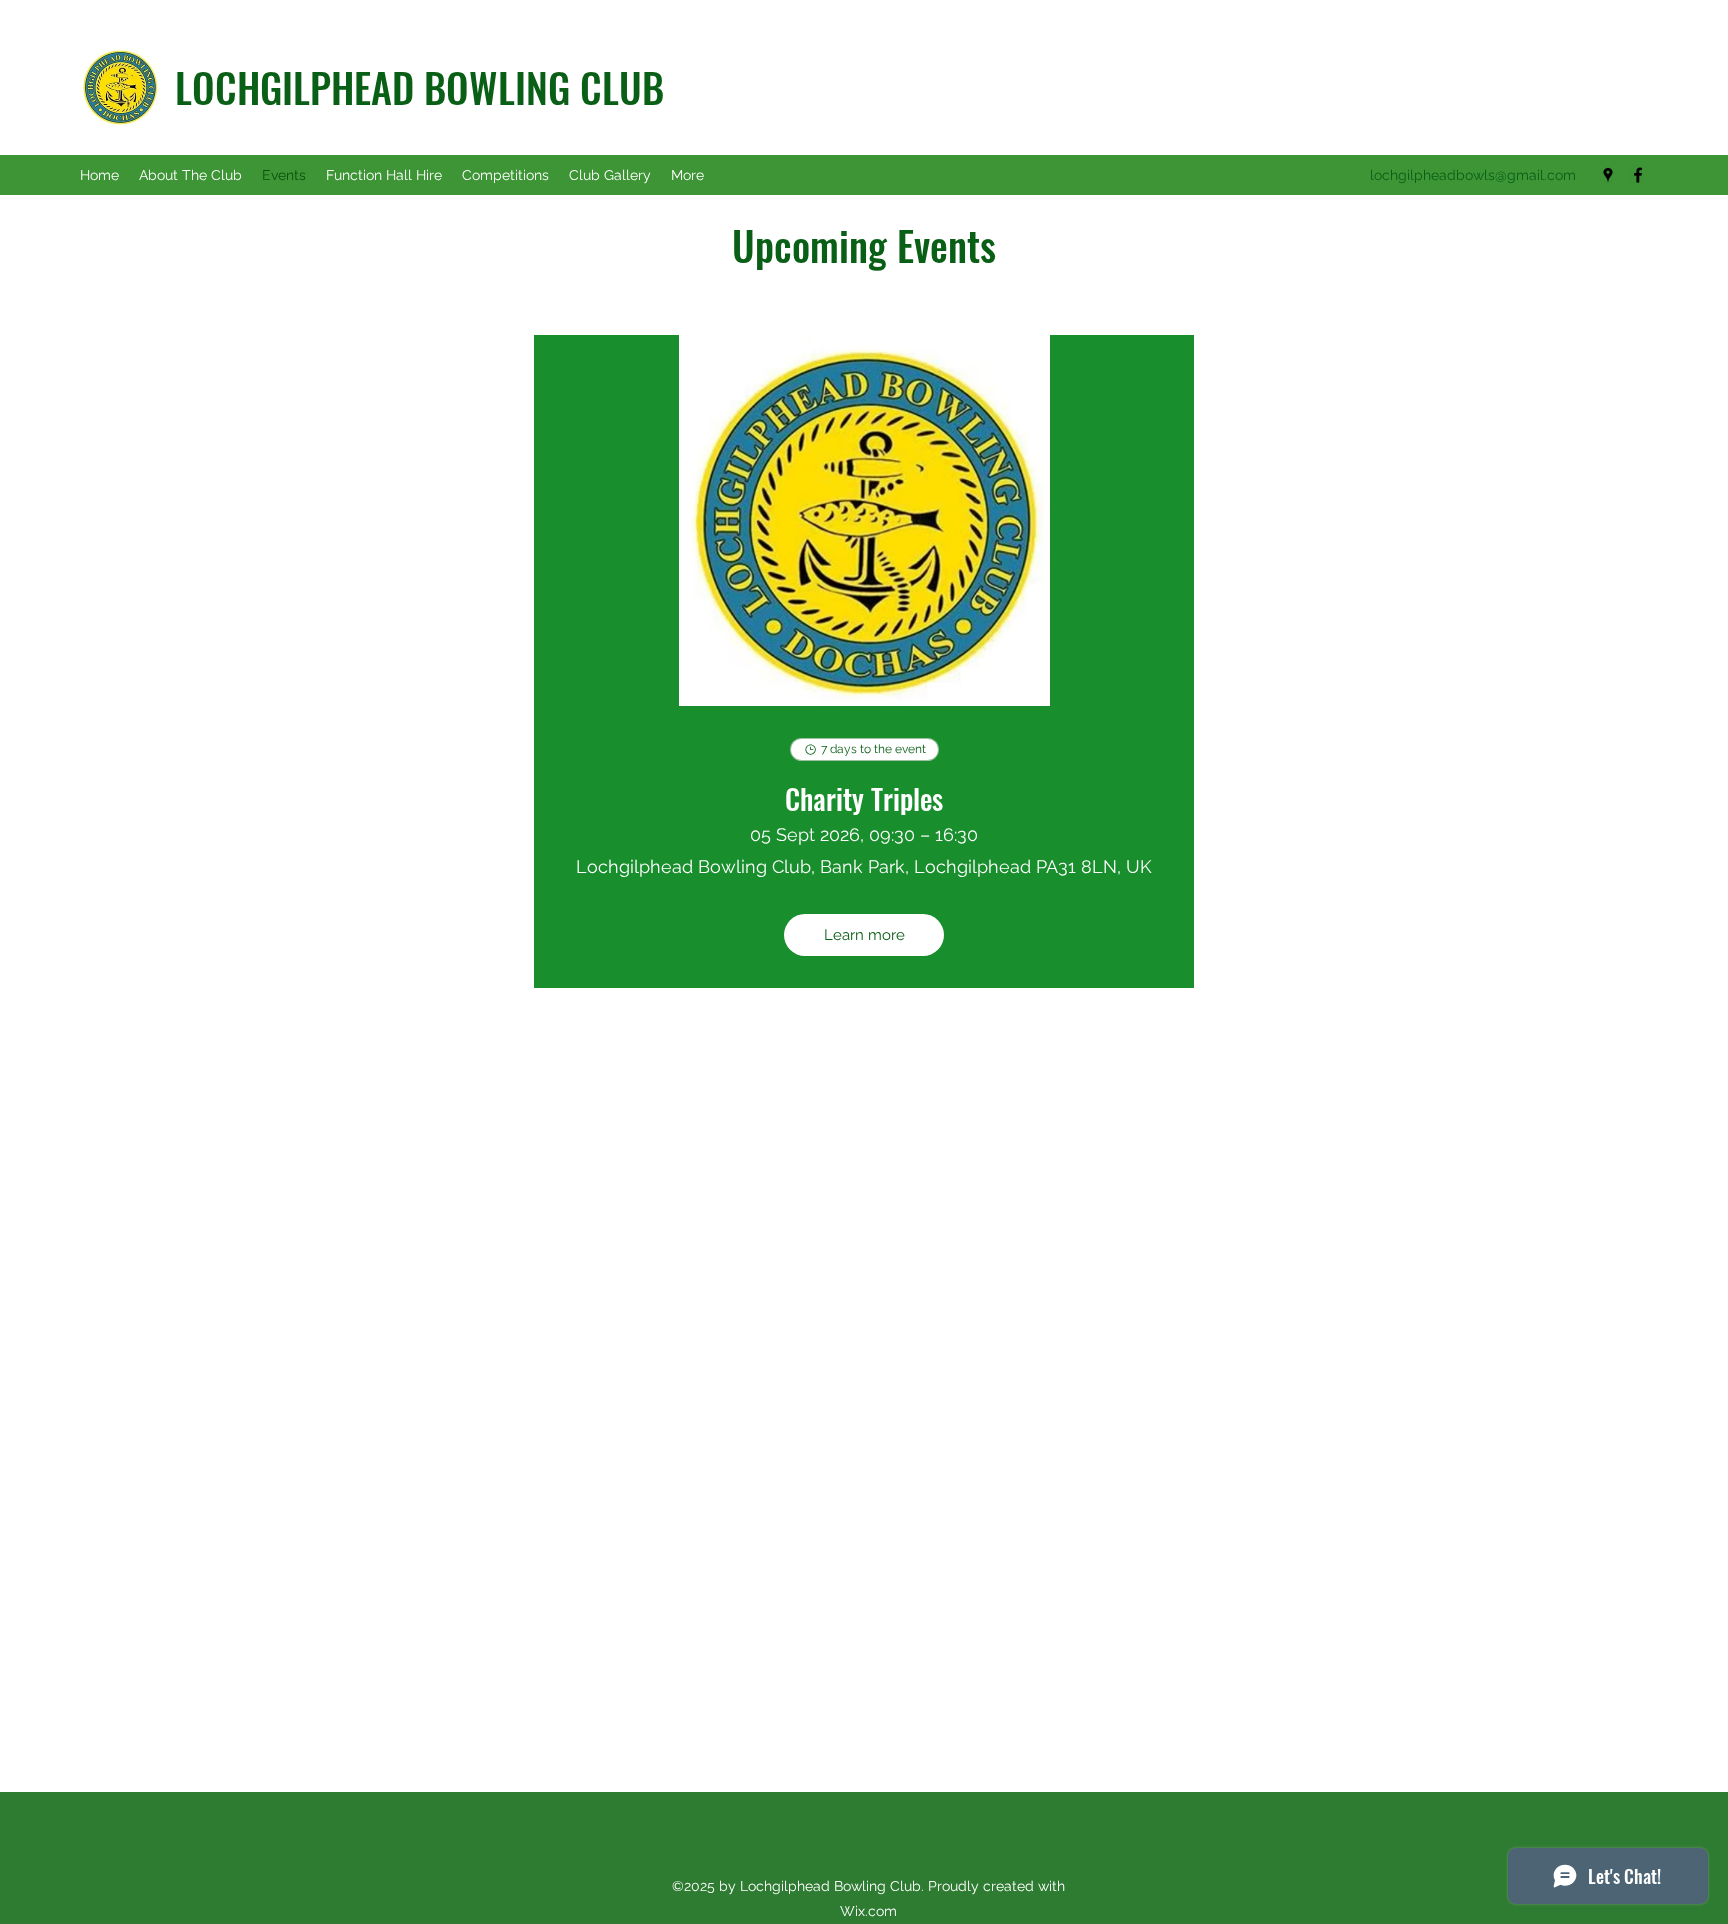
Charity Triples (864, 799)
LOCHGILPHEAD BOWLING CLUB (419, 87)
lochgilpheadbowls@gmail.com (1473, 175)
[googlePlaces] (1608, 175)
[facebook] (1638, 175)
